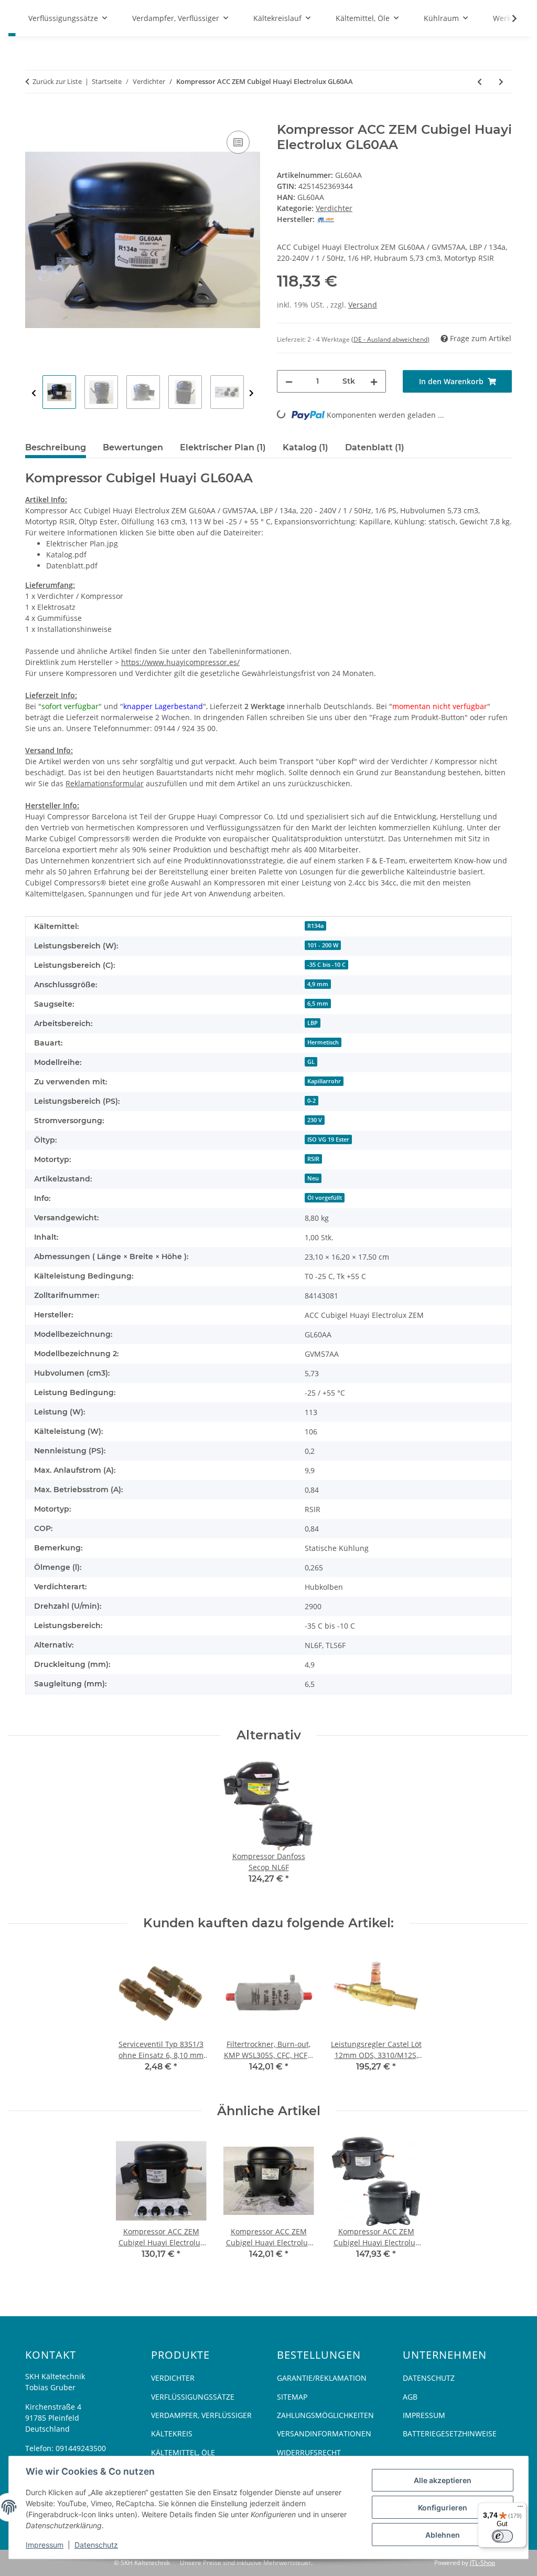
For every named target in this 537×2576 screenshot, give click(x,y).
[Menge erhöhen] (374, 381)
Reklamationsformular (105, 783)
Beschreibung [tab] (56, 447)
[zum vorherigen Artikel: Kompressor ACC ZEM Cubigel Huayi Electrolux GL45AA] (480, 82)
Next (251, 393)
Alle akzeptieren (443, 2480)
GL (311, 1062)
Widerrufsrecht (309, 2452)
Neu (313, 1178)
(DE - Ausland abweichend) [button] (390, 339)
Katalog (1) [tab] (305, 447)
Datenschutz (96, 2545)
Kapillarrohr (324, 1081)
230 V (315, 1120)
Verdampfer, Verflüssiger (201, 2415)
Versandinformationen (324, 2434)
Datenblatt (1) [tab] (375, 447)
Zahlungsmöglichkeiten (325, 2415)
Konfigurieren (443, 2508)
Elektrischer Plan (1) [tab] (223, 447)
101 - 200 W (323, 945)
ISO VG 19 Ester (328, 1139)
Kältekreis (172, 2434)
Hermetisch (323, 1042)
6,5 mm (318, 1004)
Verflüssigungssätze (193, 2397)
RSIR (313, 1159)
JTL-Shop (482, 2563)
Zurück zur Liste (57, 81)
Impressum (45, 2545)
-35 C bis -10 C (326, 965)
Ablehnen (443, 2535)
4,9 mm (318, 984)
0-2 (312, 1101)
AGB (410, 2397)
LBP (313, 1023)
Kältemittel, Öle (183, 2452)
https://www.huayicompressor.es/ (180, 662)
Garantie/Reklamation (322, 2378)
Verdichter (334, 208)
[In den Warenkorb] (34, 117)
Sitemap (292, 2397)
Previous (34, 393)
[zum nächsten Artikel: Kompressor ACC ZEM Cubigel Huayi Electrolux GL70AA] (501, 82)
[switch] (502, 2536)
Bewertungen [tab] (133, 447)
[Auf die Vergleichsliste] (238, 142)
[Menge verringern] (289, 381)
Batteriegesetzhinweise (450, 2434)
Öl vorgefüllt (325, 1198)
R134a (315, 926)
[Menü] (520, 2509)
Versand (363, 305)
